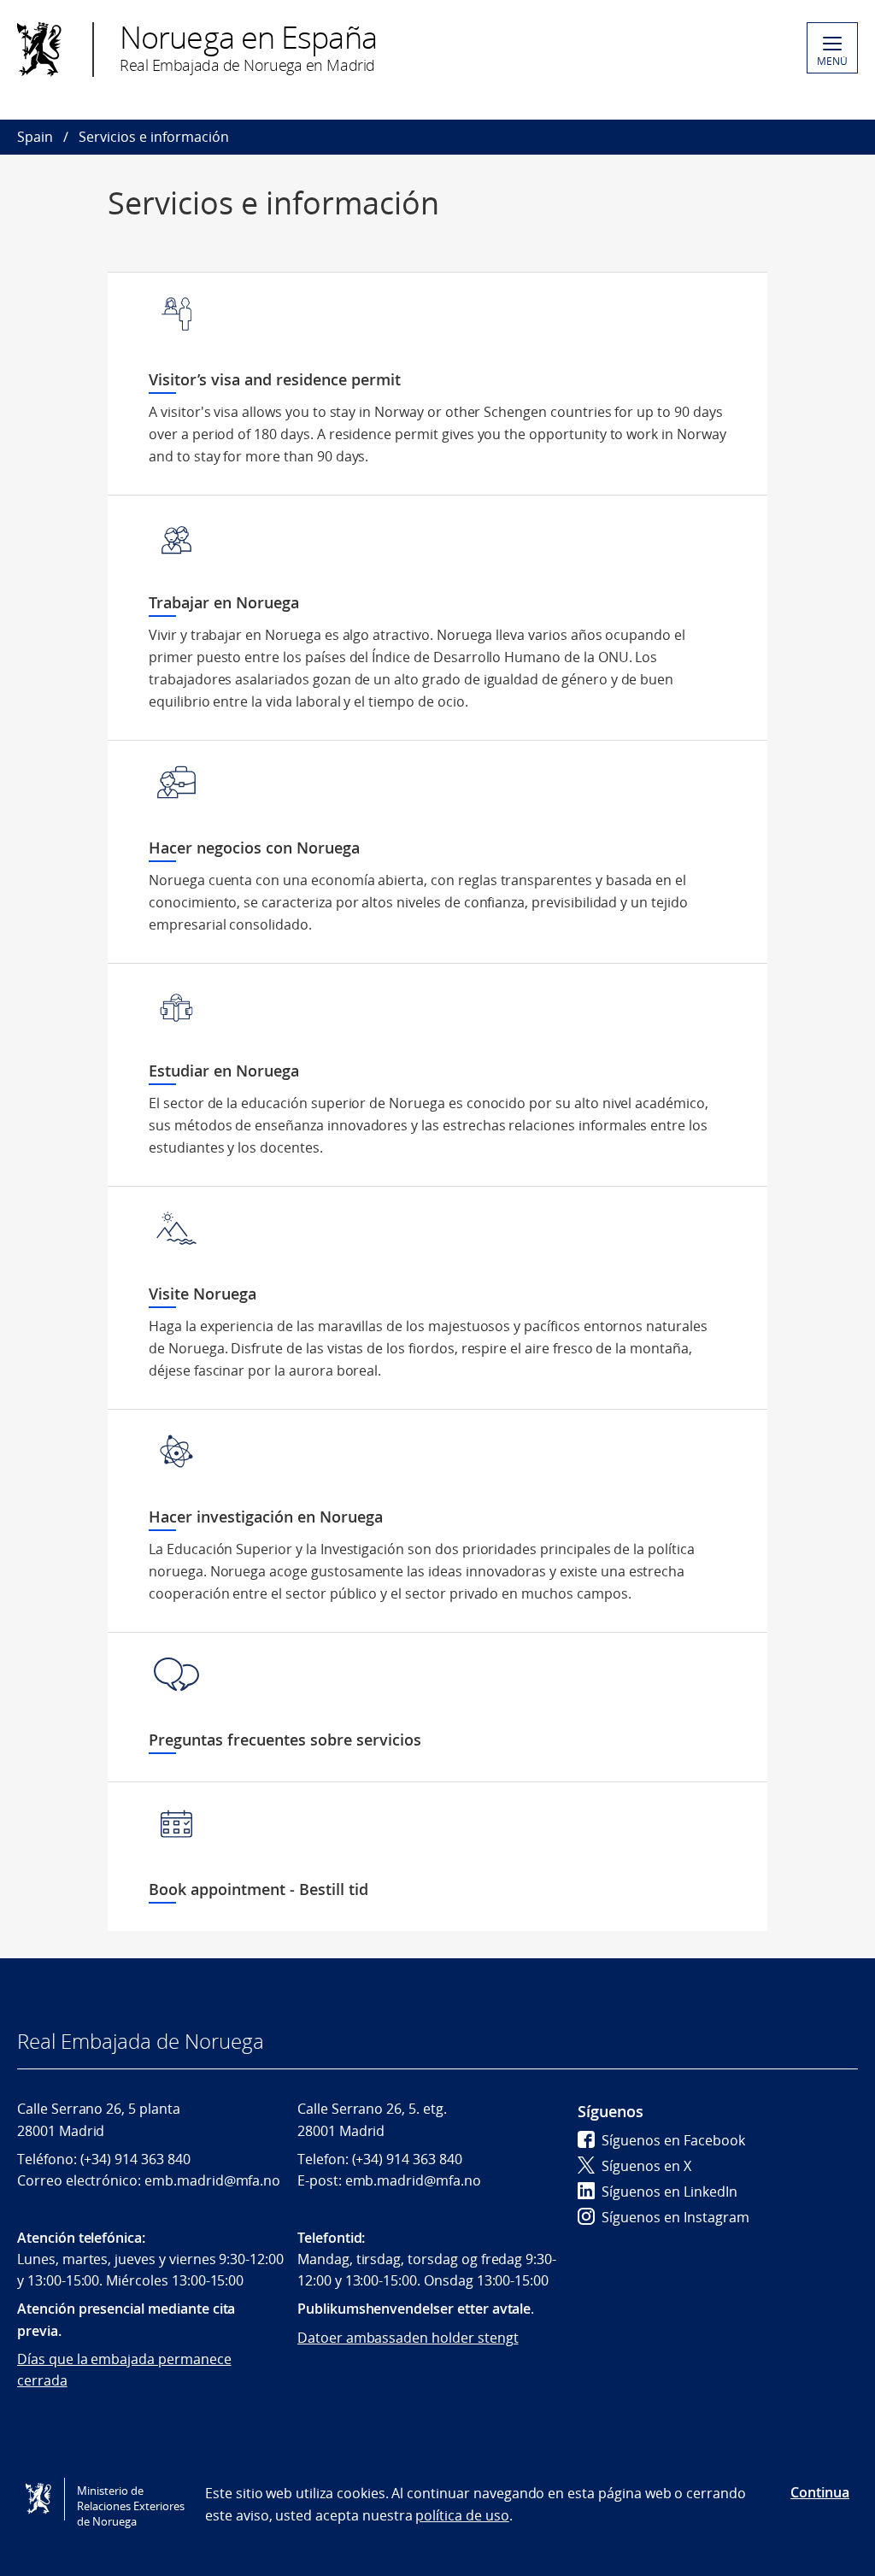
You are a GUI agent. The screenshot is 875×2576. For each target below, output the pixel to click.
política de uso (462, 2515)
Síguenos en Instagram (675, 2217)
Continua (820, 2492)
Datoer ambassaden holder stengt (408, 2338)
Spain (35, 137)
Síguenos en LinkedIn (669, 2192)
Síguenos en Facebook (673, 2140)
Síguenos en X (646, 2166)
